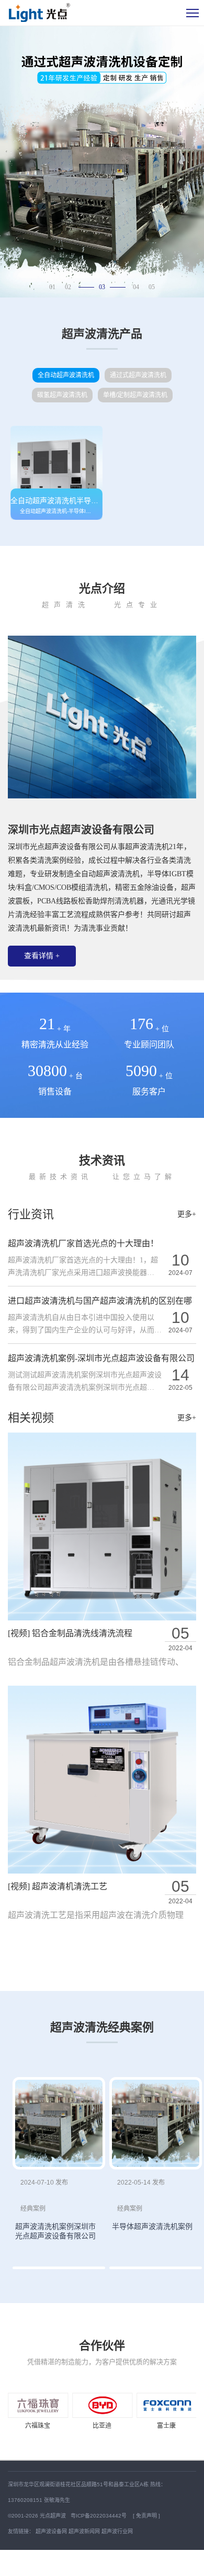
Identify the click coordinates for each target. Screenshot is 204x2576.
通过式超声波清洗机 (138, 375)
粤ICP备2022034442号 (99, 2516)
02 (68, 287)
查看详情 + (42, 956)
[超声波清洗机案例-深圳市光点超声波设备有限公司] (59, 2124)
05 (152, 287)
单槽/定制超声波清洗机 (135, 395)
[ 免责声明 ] (146, 2516)
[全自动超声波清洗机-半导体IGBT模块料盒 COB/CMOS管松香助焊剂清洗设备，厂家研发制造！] (56, 473)
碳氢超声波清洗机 (62, 395)
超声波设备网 (51, 2531)
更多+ (187, 1214)
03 (102, 287)
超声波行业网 (117, 2531)
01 (52, 287)
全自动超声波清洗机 (66, 375)
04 (136, 287)
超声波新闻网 (84, 2531)
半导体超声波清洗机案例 (152, 2226)
